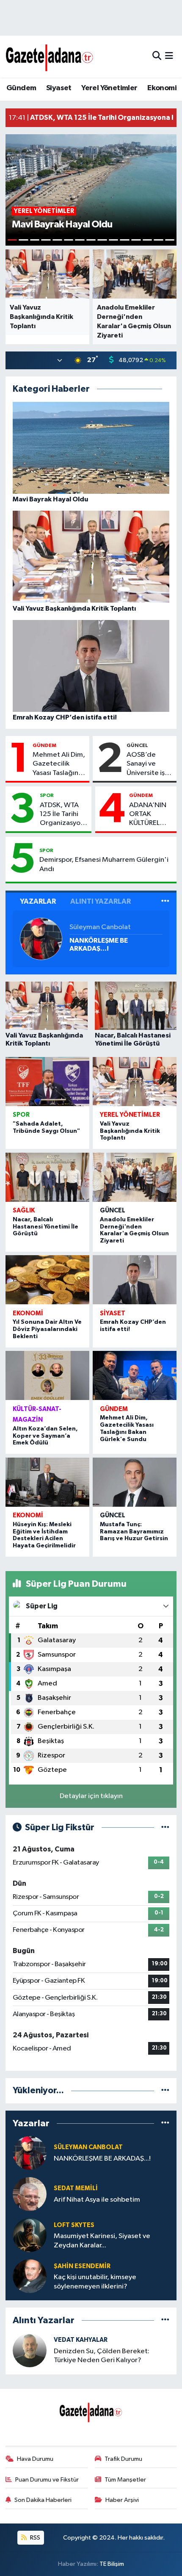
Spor (47, 795)
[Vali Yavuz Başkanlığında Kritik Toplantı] (135, 1082)
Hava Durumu (35, 2459)
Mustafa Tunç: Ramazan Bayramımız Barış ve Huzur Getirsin (134, 1532)
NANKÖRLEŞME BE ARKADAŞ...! (99, 945)
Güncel (137, 745)
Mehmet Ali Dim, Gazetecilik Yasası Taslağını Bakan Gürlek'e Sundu (59, 764)
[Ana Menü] (169, 57)
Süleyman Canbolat (100, 927)
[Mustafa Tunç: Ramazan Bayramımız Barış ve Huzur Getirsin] (135, 1482)
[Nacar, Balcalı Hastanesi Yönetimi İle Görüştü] (47, 1177)
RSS (34, 2538)
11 (125, 240)
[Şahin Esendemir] (30, 2276)
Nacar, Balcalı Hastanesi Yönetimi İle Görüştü (45, 1227)
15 (170, 240)
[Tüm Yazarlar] (165, 901)
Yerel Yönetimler (109, 88)
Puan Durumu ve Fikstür (47, 2480)
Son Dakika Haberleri (43, 2500)
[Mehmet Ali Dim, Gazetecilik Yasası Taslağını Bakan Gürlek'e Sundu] (135, 1375)
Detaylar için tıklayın (91, 1796)
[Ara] (157, 57)
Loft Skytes (74, 2225)
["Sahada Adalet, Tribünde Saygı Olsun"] (47, 1082)
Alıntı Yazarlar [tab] (101, 901)
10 (114, 240)
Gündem (21, 88)
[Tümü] (165, 2090)
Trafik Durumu (123, 2459)
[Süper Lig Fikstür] (165, 1828)
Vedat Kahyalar (81, 2340)
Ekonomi (162, 88)
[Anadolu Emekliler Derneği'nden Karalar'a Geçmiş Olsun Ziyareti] (135, 1177)
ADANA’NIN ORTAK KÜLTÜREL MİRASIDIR (148, 815)
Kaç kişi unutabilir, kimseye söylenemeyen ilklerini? (95, 2282)
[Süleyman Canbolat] (41, 939)
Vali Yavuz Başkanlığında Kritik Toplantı (130, 1131)
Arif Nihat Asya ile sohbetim (97, 2200)
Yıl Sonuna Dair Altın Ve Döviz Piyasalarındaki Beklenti (47, 1329)
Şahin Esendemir (82, 2266)
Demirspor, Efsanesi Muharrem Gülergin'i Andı (104, 864)
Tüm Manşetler (125, 2480)
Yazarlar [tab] (38, 901)
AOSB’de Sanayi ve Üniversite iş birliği (146, 764)
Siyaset (59, 88)
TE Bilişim (112, 2564)
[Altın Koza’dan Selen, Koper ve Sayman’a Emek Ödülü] (47, 1375)
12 (136, 240)
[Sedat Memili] (30, 2194)
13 (148, 240)
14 (159, 240)
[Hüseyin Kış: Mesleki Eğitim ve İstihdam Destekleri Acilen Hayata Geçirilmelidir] (47, 1482)
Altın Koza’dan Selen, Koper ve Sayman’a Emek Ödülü (45, 1436)
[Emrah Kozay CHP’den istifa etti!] (135, 1280)
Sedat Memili (76, 2188)
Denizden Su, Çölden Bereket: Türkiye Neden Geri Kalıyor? (102, 2356)
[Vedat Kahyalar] (30, 2350)
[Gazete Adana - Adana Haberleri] (50, 57)
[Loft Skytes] (30, 2235)
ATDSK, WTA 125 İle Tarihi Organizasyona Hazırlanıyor (64, 815)
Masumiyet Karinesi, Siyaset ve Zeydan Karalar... (102, 2241)
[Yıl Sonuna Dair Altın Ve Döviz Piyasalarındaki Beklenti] (47, 1280)
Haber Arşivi (122, 2500)
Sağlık (24, 1211)
